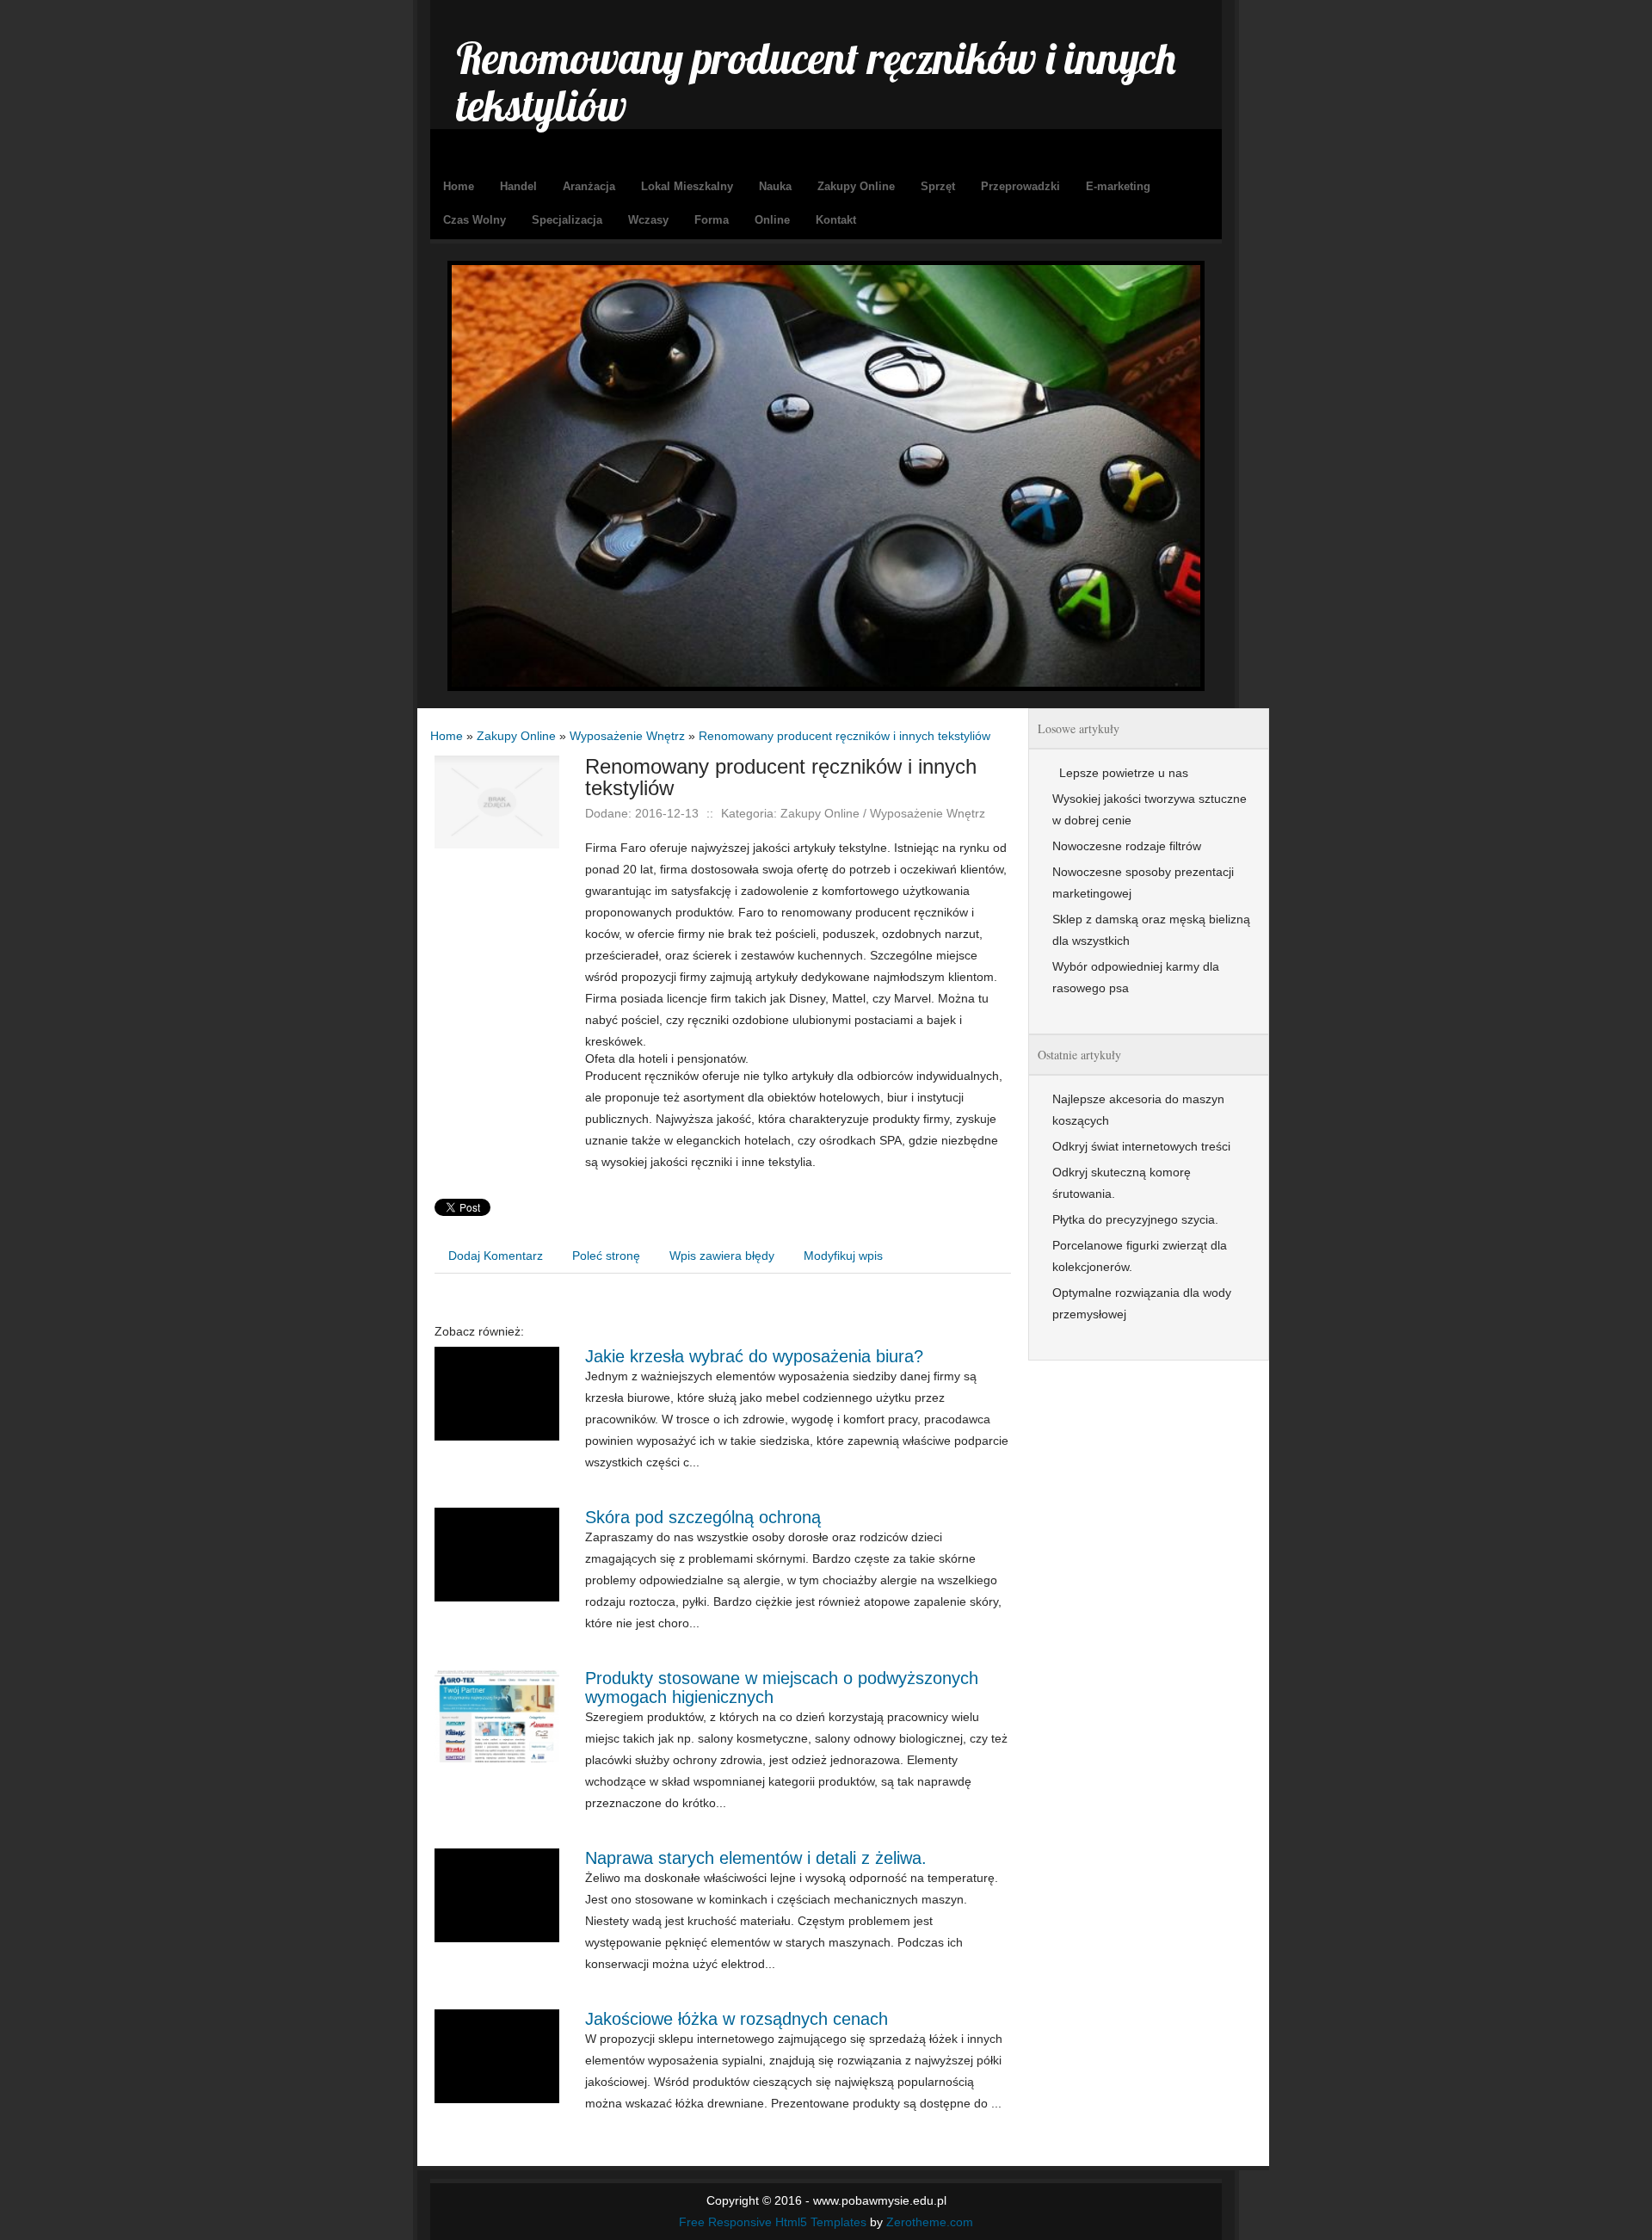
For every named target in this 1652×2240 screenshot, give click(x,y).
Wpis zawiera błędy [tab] (722, 1256)
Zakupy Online (516, 736)
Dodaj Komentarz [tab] (496, 1256)
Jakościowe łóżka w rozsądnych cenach (737, 2019)
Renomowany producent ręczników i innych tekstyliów (844, 736)
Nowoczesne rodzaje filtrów (1127, 846)
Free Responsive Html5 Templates (773, 2222)
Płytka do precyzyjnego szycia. (1135, 1219)
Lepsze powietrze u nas (1120, 773)
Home (447, 736)
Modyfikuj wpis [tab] (843, 1256)
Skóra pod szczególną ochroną (703, 1517)
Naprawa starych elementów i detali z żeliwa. (756, 1858)
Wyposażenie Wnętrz (627, 736)
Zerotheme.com (930, 2222)
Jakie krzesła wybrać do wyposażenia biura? (754, 1356)
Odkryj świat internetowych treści (1141, 1146)
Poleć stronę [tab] (606, 1256)
